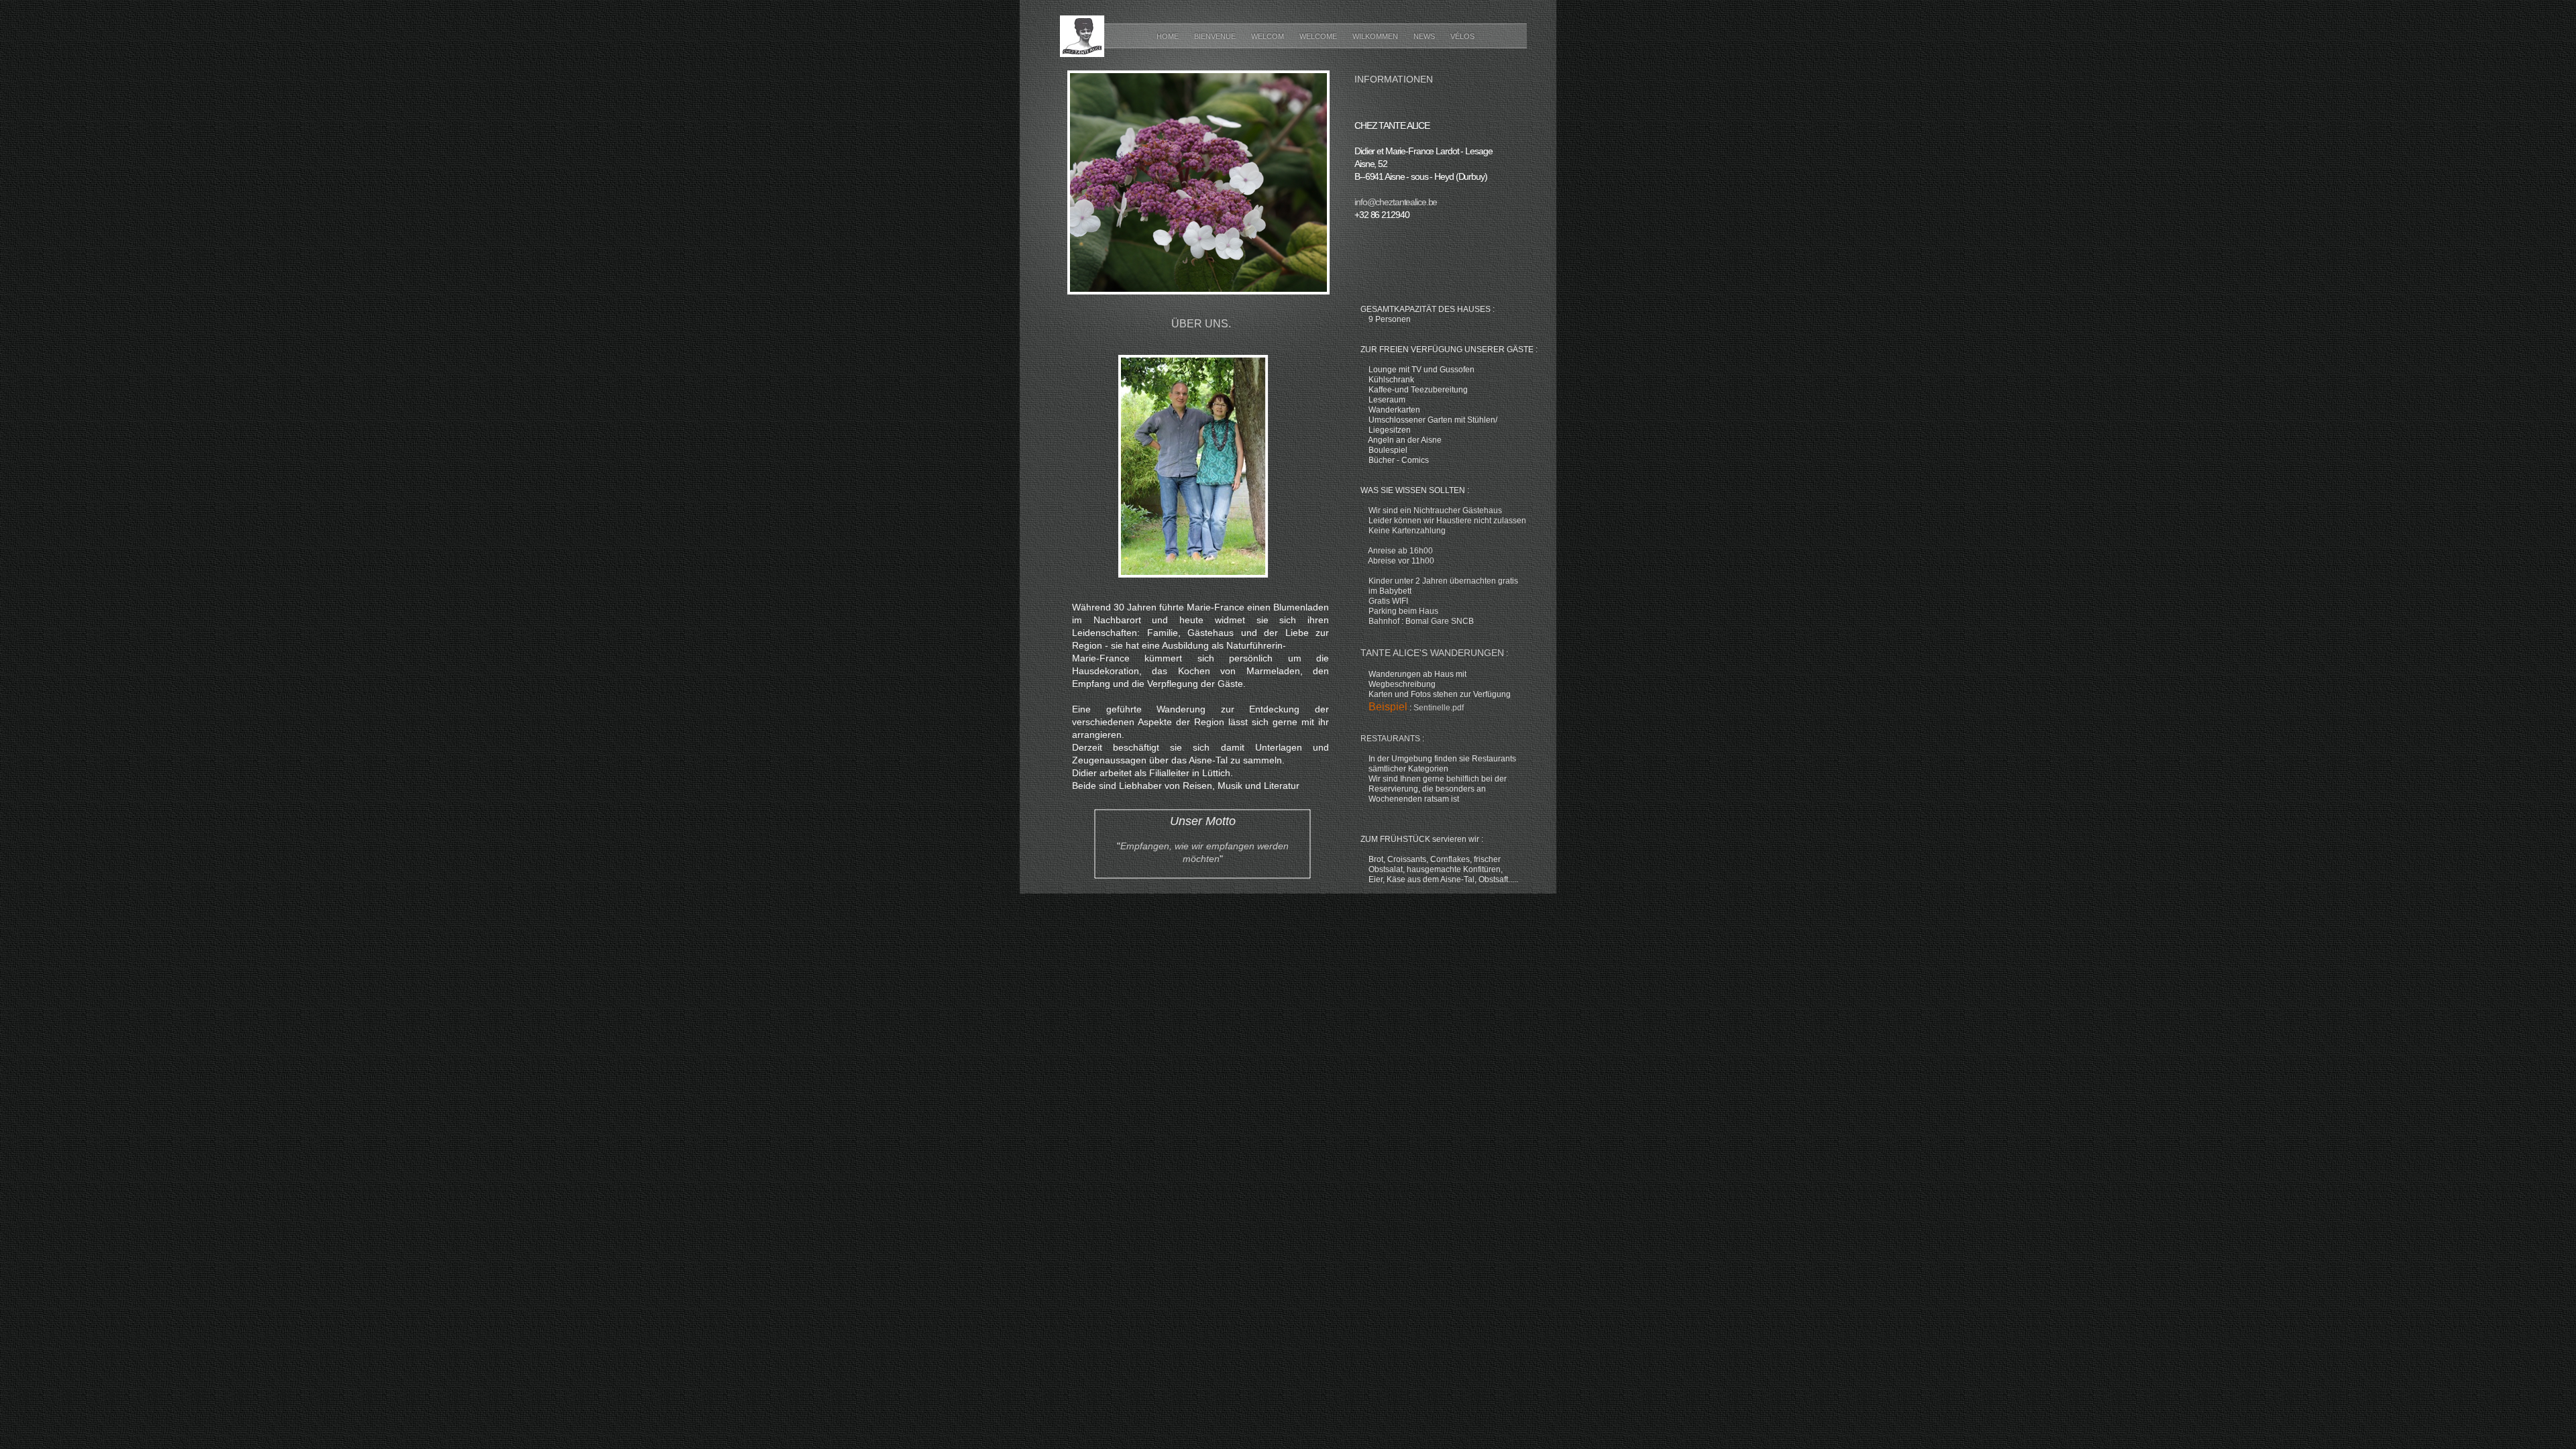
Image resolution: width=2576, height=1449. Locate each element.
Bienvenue (1216, 36)
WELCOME (1319, 36)
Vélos (1462, 36)
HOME (1169, 36)
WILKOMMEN (1376, 36)
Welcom (1269, 36)
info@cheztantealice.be (1396, 202)
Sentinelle (1439, 708)
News (1425, 36)
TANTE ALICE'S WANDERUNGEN (1432, 653)
